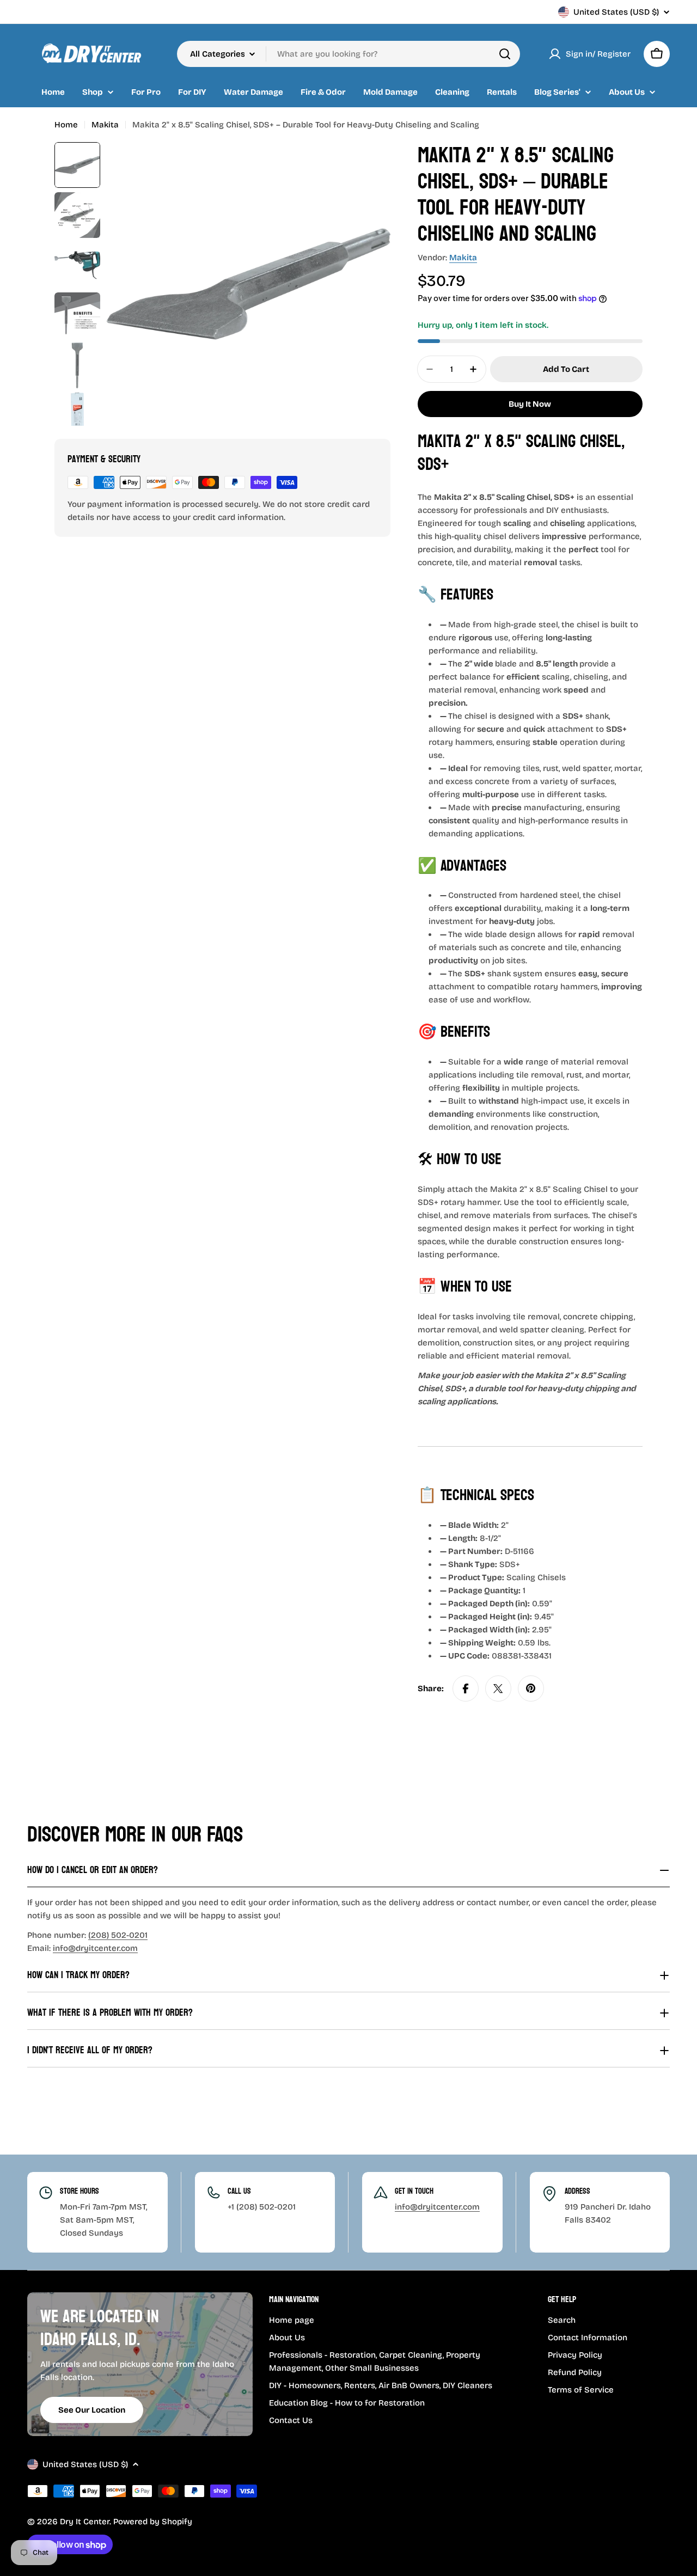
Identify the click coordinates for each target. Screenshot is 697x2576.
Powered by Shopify (153, 2522)
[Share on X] (498, 1688)
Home (66, 125)
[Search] (505, 54)
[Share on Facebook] (466, 1688)
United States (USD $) (616, 12)
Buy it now (530, 404)
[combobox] (348, 54)
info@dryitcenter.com (95, 1948)
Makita (105, 125)
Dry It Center (85, 2522)
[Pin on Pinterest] (531, 1688)
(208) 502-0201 (118, 1935)
